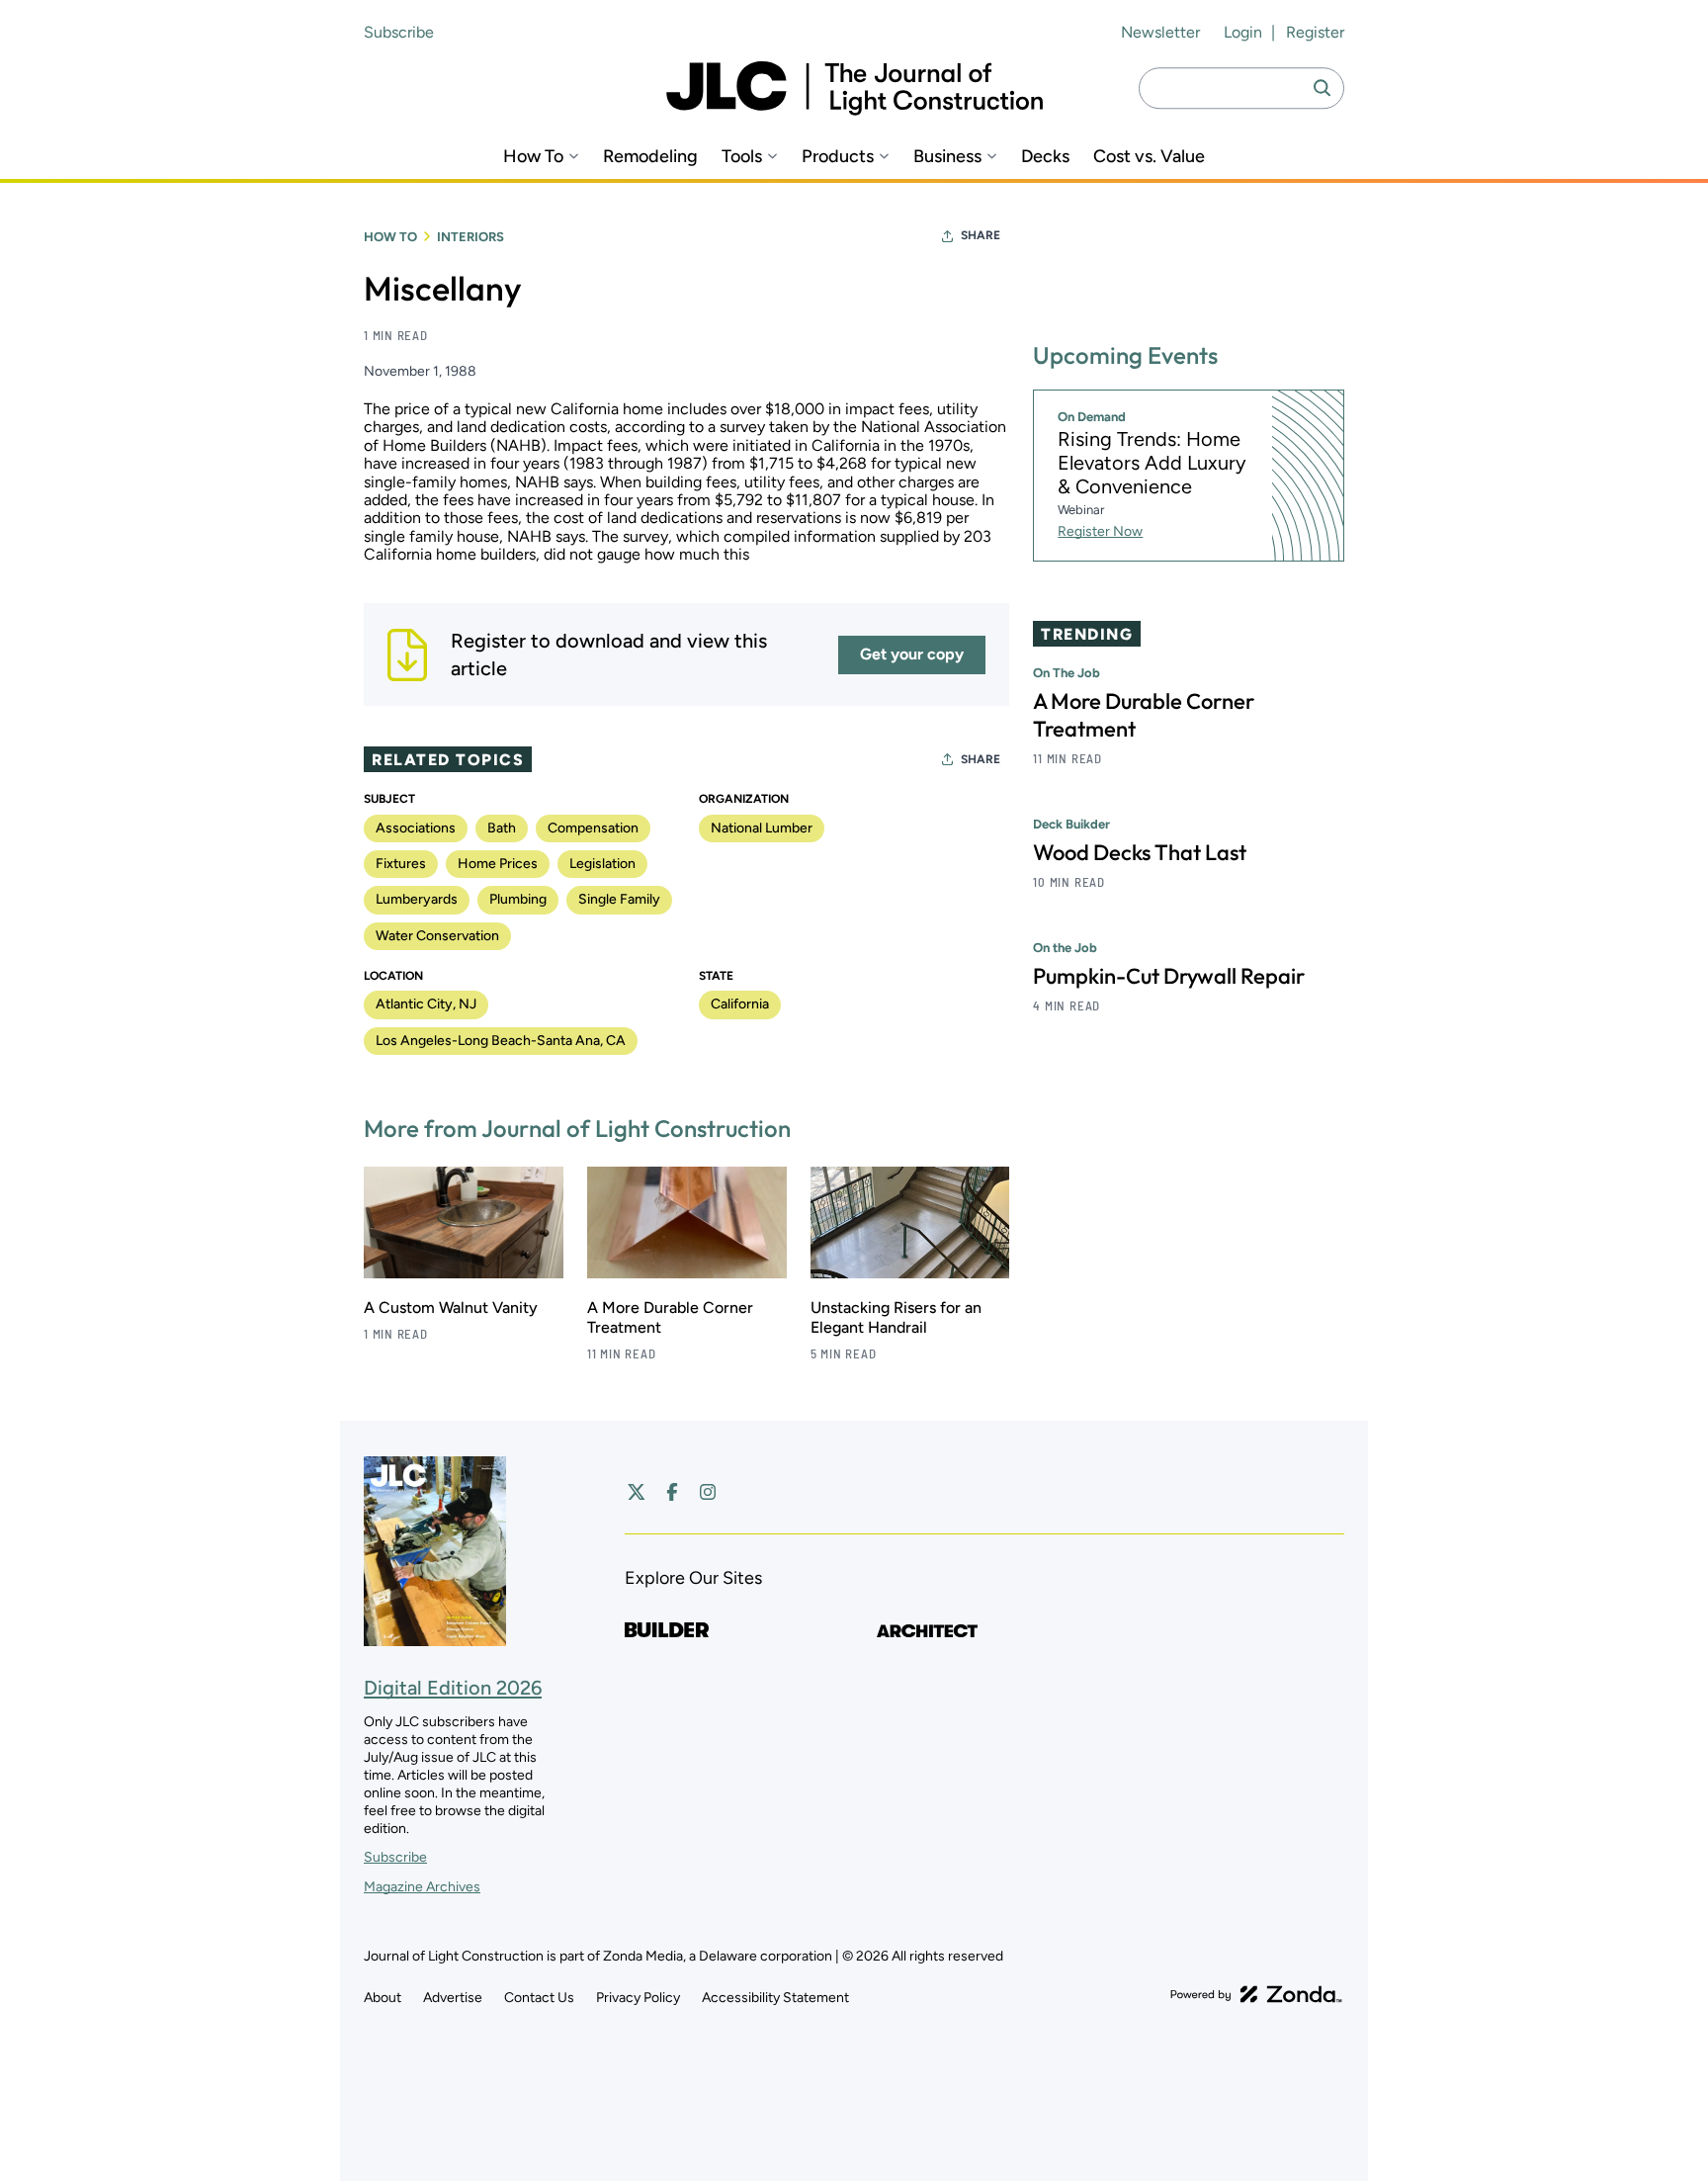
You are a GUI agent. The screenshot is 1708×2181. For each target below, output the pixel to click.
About (383, 1998)
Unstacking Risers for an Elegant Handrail (896, 1317)
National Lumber (762, 828)
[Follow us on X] (637, 1492)
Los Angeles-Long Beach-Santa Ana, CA (501, 1041)
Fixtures (401, 864)
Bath (502, 828)
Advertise (453, 1998)
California (740, 1004)
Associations (416, 828)
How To (533, 157)
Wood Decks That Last (1140, 852)
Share (981, 235)
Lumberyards (417, 899)
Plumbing (518, 899)
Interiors (470, 237)
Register (1315, 32)
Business (947, 157)
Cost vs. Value (1149, 157)
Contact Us (539, 1998)
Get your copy (912, 654)
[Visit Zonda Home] (1256, 1994)
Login (1243, 32)
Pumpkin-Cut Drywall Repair (1169, 976)
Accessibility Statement (775, 1998)
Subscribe (399, 32)
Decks (1045, 157)
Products (838, 157)
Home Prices (498, 864)
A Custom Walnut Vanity (451, 1308)
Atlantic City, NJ (426, 1004)
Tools (742, 157)
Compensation (593, 828)
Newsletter (1160, 32)
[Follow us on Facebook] (672, 1492)
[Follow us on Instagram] (708, 1492)
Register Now (1100, 531)
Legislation (602, 864)
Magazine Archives (422, 1887)
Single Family (619, 899)
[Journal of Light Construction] (854, 88)
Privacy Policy (638, 1998)
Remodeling (650, 157)
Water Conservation (437, 936)
